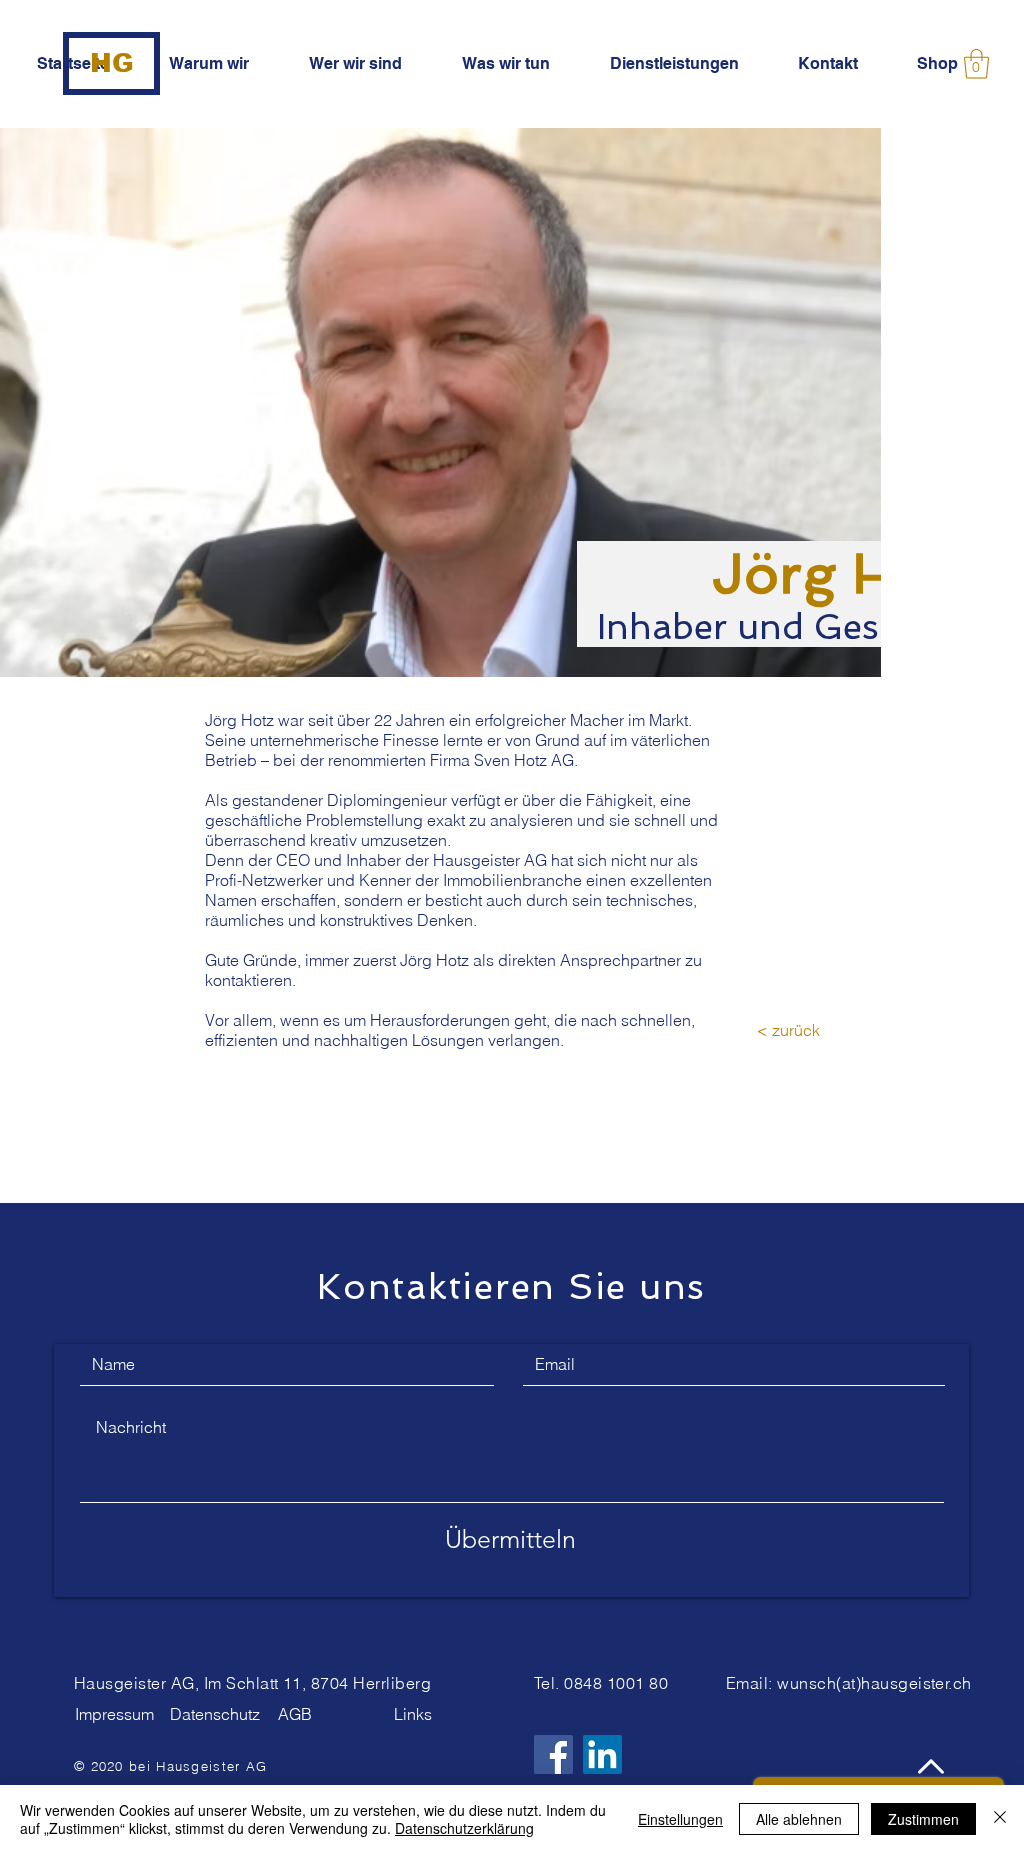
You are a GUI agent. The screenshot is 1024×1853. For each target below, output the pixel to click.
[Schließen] (1000, 1819)
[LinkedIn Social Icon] (602, 1754)
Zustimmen (923, 1819)
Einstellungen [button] (680, 1819)
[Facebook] (553, 1754)
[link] (976, 64)
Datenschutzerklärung (464, 1828)
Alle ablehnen (799, 1819)
